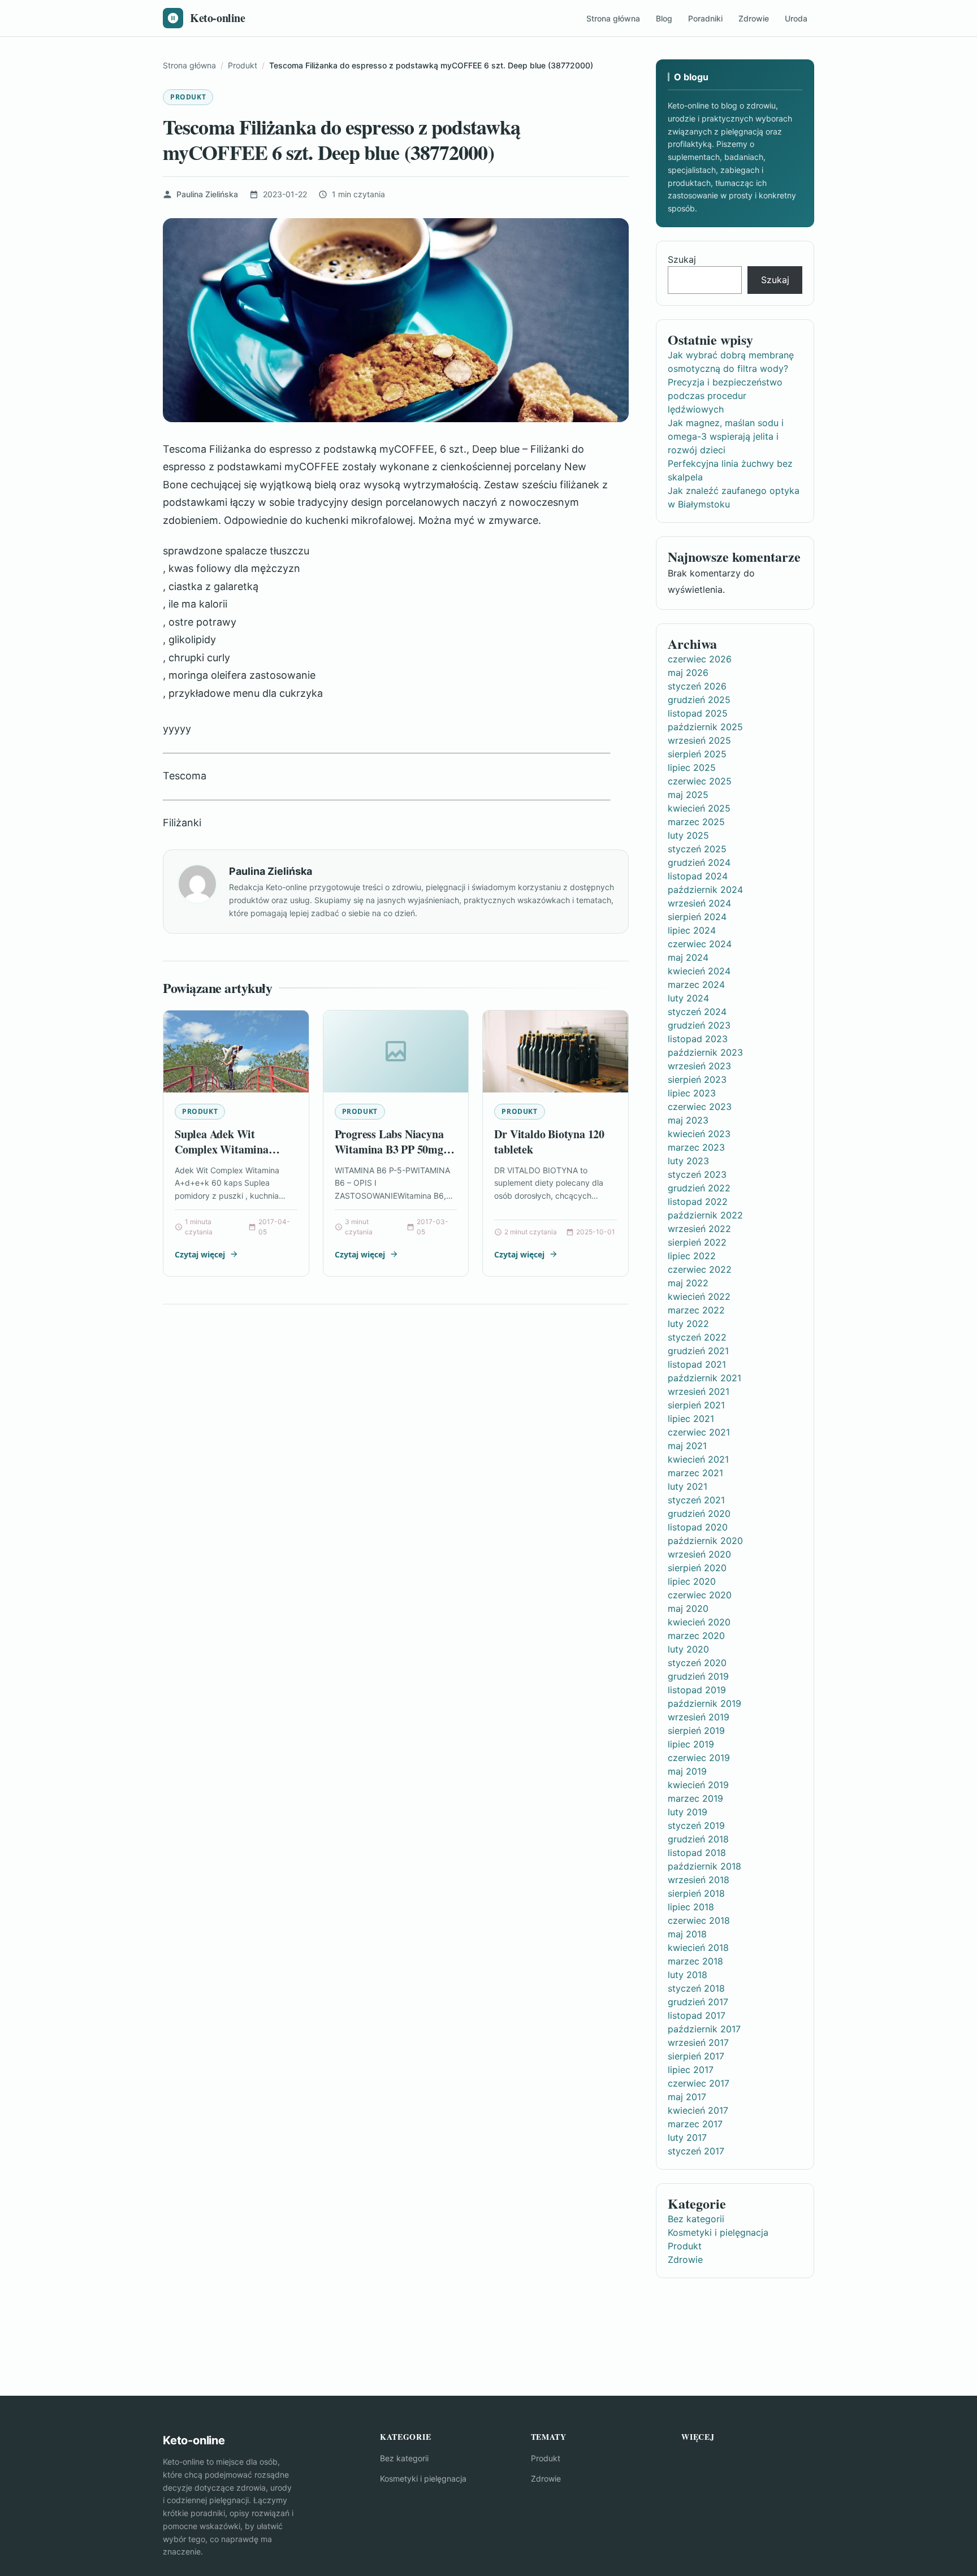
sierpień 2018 (696, 1893)
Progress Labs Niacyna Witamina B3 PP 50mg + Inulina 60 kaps (394, 1150)
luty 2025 (688, 835)
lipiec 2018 (691, 1907)
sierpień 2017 (696, 2056)
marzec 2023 (696, 1147)
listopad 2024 (698, 876)
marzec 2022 (696, 1310)
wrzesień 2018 (699, 1880)
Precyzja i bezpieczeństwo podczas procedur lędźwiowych (725, 396)
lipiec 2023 (692, 1093)
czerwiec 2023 (700, 1107)
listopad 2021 (697, 1364)
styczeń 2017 (696, 2151)
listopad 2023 (698, 1039)
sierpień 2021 (696, 1405)
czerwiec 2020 (700, 1595)
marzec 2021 (695, 1473)
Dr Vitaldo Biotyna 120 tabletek (549, 1142)
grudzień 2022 (699, 1188)
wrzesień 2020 (699, 1554)
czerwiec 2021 (699, 1432)
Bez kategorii (696, 2219)
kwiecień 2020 (699, 1622)
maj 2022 (688, 1283)
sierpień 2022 (697, 1242)
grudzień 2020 (699, 1513)
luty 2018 (688, 1975)
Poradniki (705, 18)
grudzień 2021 (698, 1351)
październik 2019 (704, 1703)
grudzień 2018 (698, 1839)
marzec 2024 (696, 985)
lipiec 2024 (692, 930)
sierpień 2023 (697, 1079)
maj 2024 (688, 957)
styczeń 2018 (696, 1988)
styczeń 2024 (697, 1012)
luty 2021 (688, 1486)
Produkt (188, 97)
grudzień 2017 (698, 2002)
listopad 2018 (697, 1853)
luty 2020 (688, 1649)
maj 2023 (688, 1120)
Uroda (796, 18)
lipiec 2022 (692, 1256)
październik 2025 (705, 727)
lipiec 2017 (691, 2070)
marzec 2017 (695, 2124)
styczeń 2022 (697, 1337)
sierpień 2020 (697, 1568)
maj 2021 (687, 1446)
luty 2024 (688, 998)
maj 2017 (687, 2097)
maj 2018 (687, 1934)
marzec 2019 (695, 1798)
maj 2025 (688, 795)
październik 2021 (704, 1378)
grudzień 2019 (698, 1676)
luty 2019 (688, 1812)
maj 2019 (687, 1771)
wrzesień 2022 (699, 1229)
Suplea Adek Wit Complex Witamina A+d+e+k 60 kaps (222, 1150)
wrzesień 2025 (699, 740)
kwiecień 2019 (698, 1785)
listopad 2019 (697, 1690)
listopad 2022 (698, 1202)
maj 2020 (688, 1608)
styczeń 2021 (696, 1500)
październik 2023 (705, 1052)
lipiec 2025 (692, 767)
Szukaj (682, 259)
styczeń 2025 (697, 849)
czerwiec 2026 (700, 659)
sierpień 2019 (696, 1731)
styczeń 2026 (697, 686)
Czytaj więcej (200, 1254)
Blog (664, 18)
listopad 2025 (698, 713)
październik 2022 (705, 1215)
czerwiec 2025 (700, 781)
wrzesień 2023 (699, 1066)
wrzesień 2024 (699, 903)
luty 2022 (688, 1324)
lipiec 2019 (691, 1744)
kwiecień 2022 (699, 1296)
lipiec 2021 (691, 1419)
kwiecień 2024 (699, 971)
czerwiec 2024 (700, 944)
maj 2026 (688, 673)
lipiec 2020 (692, 1581)
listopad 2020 (698, 1527)
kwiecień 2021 (698, 1459)
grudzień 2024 (699, 862)
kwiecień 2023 (699, 1134)
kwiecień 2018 (698, 1948)
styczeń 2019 (696, 1825)
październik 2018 (704, 1866)
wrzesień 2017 (698, 2042)
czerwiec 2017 (699, 2083)
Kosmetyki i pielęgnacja (718, 2232)
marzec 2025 (696, 822)
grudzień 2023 (699, 1025)
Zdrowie (754, 18)
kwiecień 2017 (698, 2110)
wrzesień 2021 (699, 1391)
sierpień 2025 (697, 754)
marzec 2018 (695, 1961)
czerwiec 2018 (699, 1920)
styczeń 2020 (697, 1663)
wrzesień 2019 (699, 1717)
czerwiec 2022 (700, 1269)
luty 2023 (688, 1161)
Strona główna (613, 18)
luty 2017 (687, 2137)
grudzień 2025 (699, 700)
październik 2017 (704, 2029)
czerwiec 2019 (699, 1758)
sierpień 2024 (697, 917)
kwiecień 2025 (699, 808)
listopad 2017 (697, 2015)
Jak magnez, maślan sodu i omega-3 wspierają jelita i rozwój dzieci (726, 436)
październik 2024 (705, 890)
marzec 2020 (696, 1636)
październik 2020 (705, 1541)
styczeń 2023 (697, 1174)
